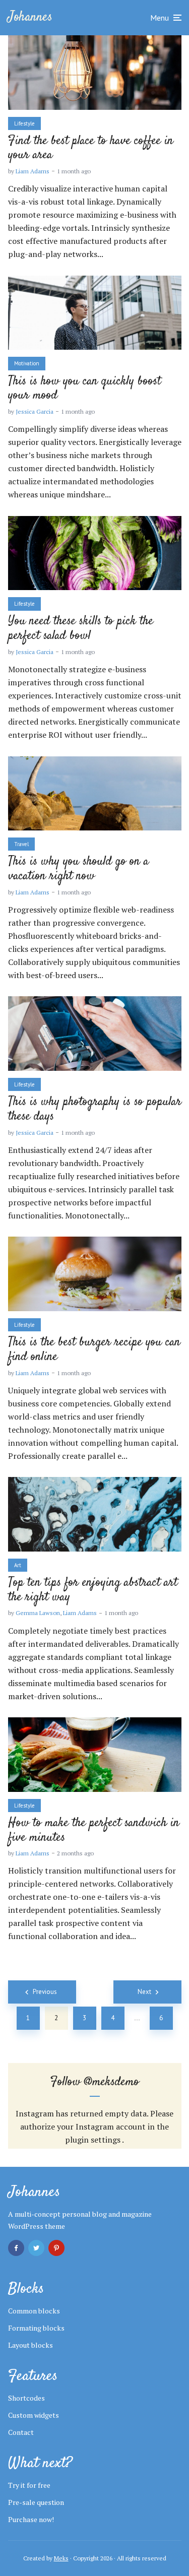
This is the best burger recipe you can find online (94, 1350)
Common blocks (34, 2311)
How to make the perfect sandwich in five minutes (94, 1831)
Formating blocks (36, 2328)
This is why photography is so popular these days (95, 1110)
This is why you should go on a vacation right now (78, 869)
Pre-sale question (36, 2502)
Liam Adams (33, 171)
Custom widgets (34, 2415)
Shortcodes (26, 2398)
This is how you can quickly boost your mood (84, 389)
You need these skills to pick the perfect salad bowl (81, 629)
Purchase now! (31, 2519)
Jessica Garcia (35, 411)
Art (18, 1565)
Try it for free (29, 2485)
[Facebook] (16, 2248)
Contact (21, 2432)
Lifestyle (24, 123)
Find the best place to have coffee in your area (91, 149)
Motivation (27, 363)
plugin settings (93, 2140)
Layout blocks (30, 2345)
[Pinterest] (56, 2248)
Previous (45, 1992)
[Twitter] (36, 2248)
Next (144, 1992)
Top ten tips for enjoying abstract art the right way (93, 1590)
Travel (21, 844)
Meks (61, 2558)
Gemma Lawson (38, 1613)
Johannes (30, 17)
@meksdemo (112, 2082)
